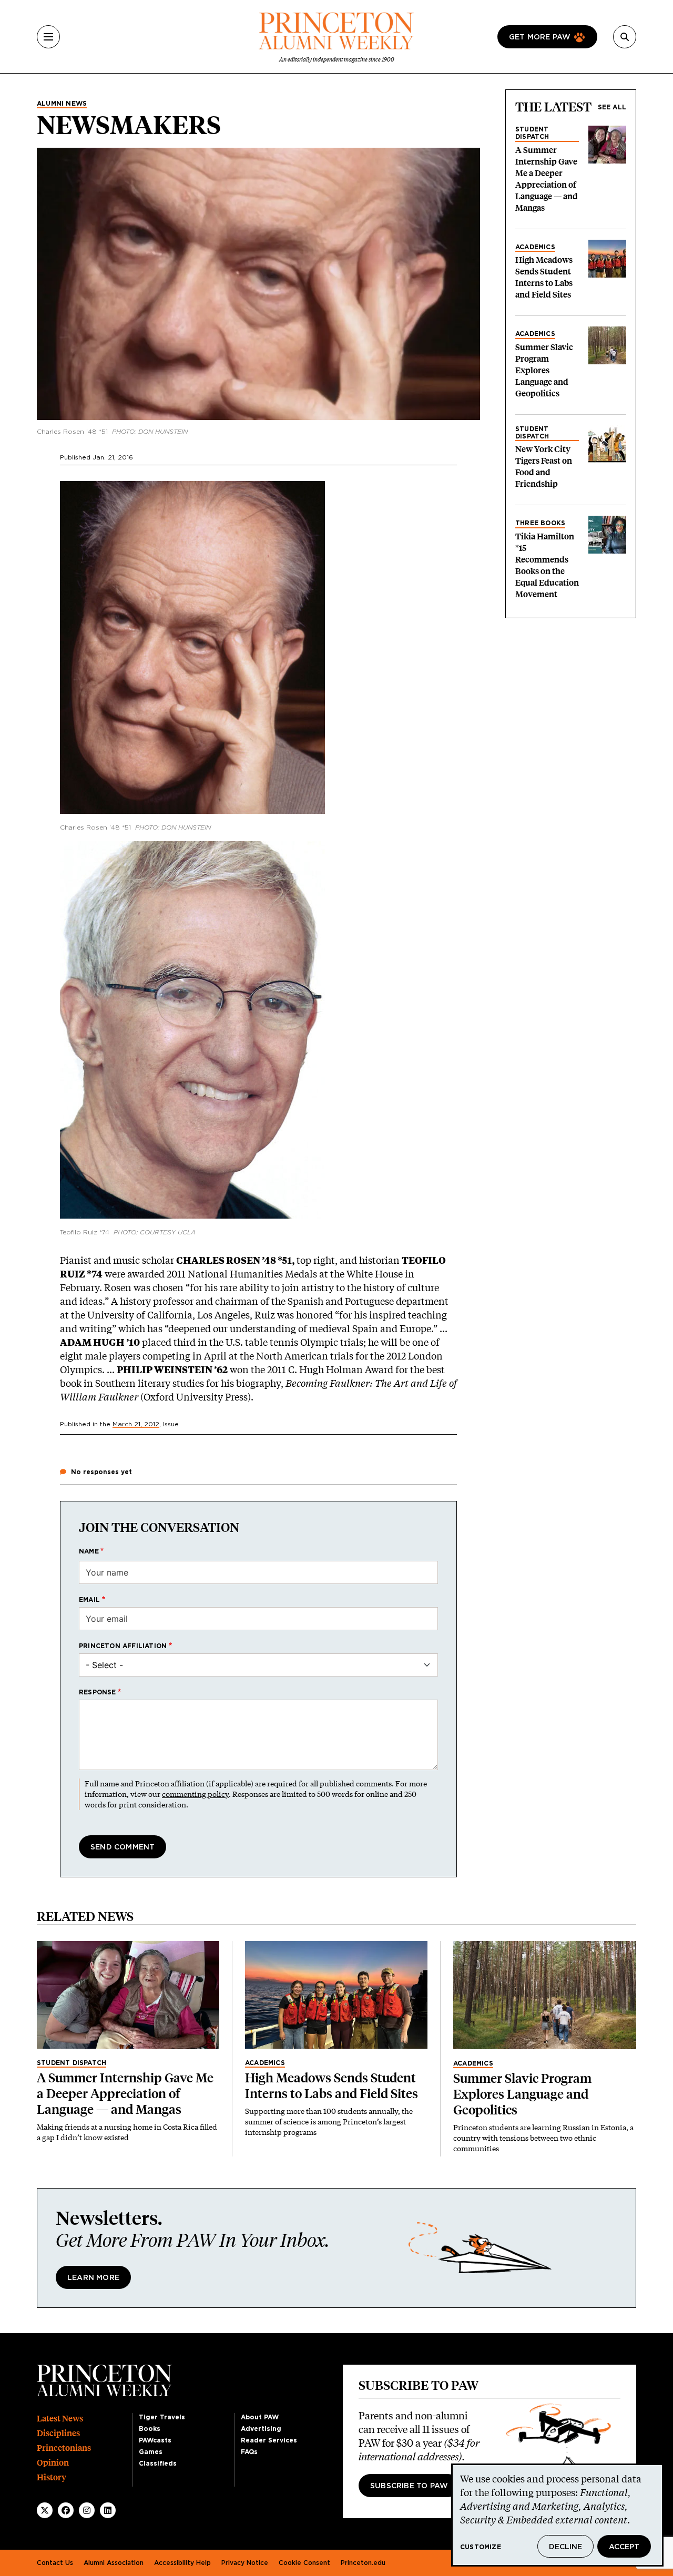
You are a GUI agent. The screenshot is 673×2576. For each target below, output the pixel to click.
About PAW (260, 2417)
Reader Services (269, 2440)
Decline (565, 2547)
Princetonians (64, 2448)
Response (98, 1692)
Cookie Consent (304, 2563)
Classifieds (158, 2463)
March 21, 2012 (136, 1424)
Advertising (261, 2429)
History (52, 2477)
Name (89, 1551)
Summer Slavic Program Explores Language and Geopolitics (544, 370)
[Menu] (48, 37)
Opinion (53, 2463)
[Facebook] (66, 2510)
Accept (624, 2547)
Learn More (93, 2278)
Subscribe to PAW (409, 2486)
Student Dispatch (532, 133)
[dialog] (557, 2515)
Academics (535, 247)
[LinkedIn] (108, 2510)
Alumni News (62, 104)
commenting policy (195, 1794)
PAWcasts (155, 2440)
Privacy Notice (245, 2563)
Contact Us (55, 2563)
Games (151, 2452)
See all (612, 107)
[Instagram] (87, 2510)
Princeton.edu (363, 2563)
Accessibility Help (182, 2563)
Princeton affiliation (123, 1646)
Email (89, 1600)
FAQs (249, 2452)
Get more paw (540, 37)
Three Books (540, 523)
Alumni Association (114, 2563)
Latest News (60, 2419)
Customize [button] (481, 2547)
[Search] (625, 37)
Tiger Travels (162, 2417)
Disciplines (58, 2433)
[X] (45, 2510)
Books (150, 2429)
